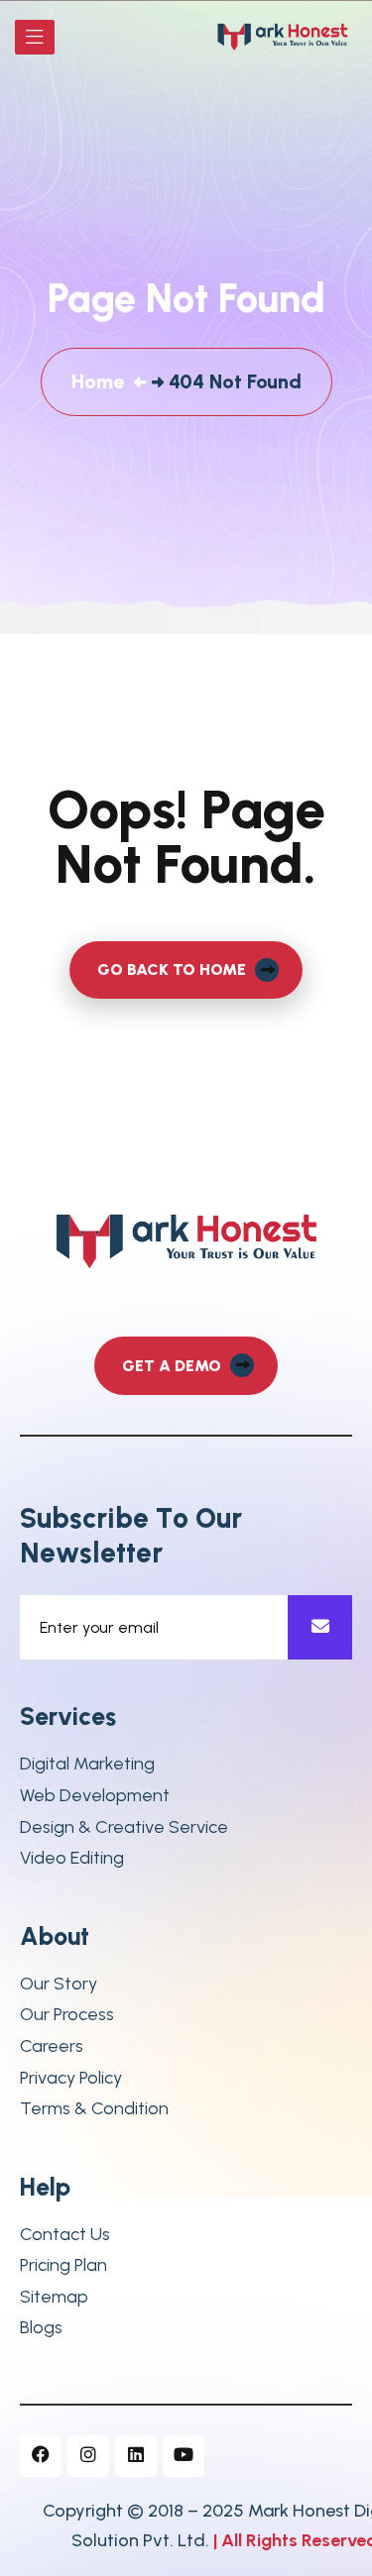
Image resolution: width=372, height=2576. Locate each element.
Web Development (95, 1796)
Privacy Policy (71, 2078)
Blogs (41, 2328)
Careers (52, 2046)
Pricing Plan (63, 2265)
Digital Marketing (87, 1764)
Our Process (67, 2015)
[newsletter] (320, 1627)
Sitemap (54, 2297)
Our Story (59, 1984)
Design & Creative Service (124, 1827)
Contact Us (65, 2235)
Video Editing (72, 1858)
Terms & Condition (94, 2109)
